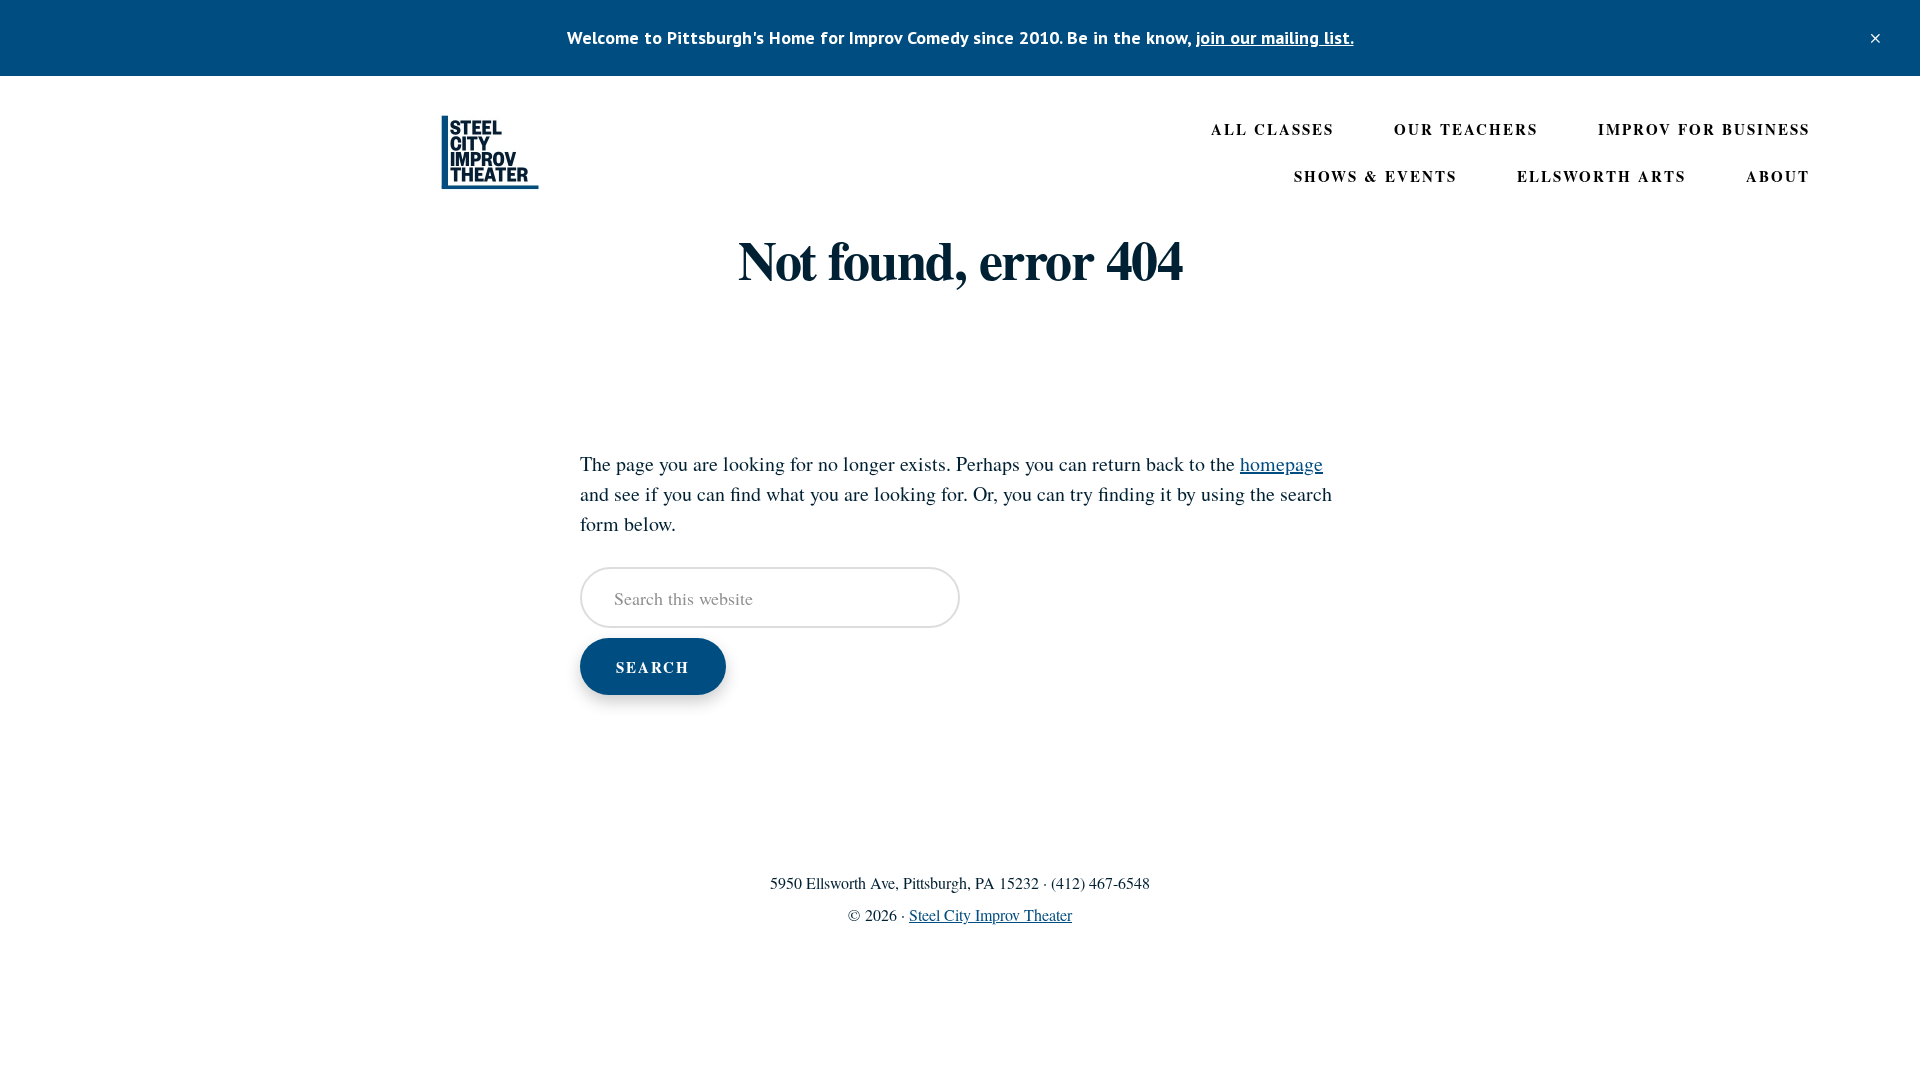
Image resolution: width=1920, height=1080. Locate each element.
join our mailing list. (1275, 37)
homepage (1281, 463)
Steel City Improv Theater (490, 153)
